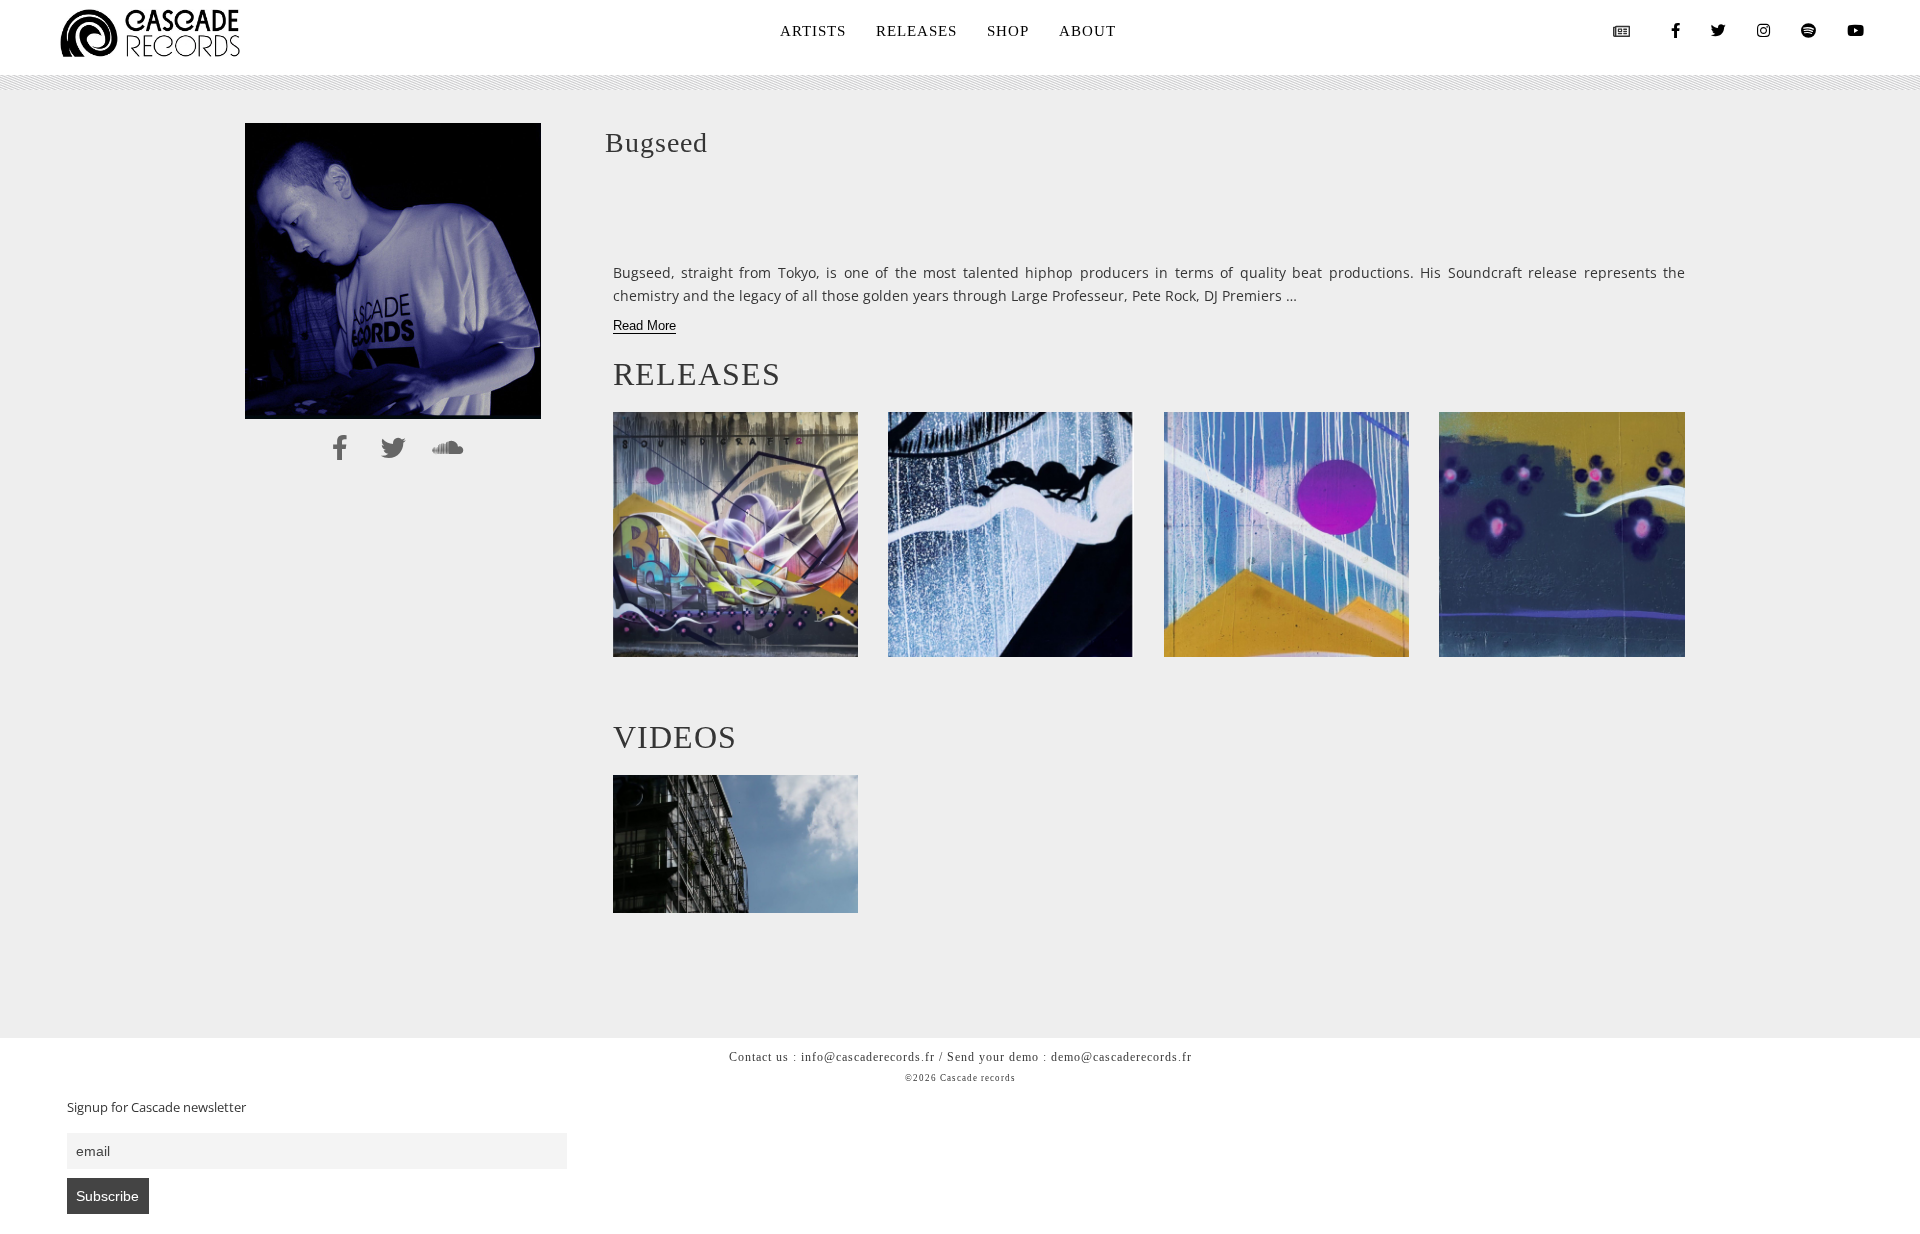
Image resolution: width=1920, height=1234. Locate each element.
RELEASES (916, 31)
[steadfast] (1011, 535)
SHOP (1008, 31)
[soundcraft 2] (736, 535)
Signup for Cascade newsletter (156, 1107)
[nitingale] (1287, 535)
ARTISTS (813, 31)
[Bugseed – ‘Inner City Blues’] (736, 844)
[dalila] (1562, 535)
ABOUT (1087, 31)
